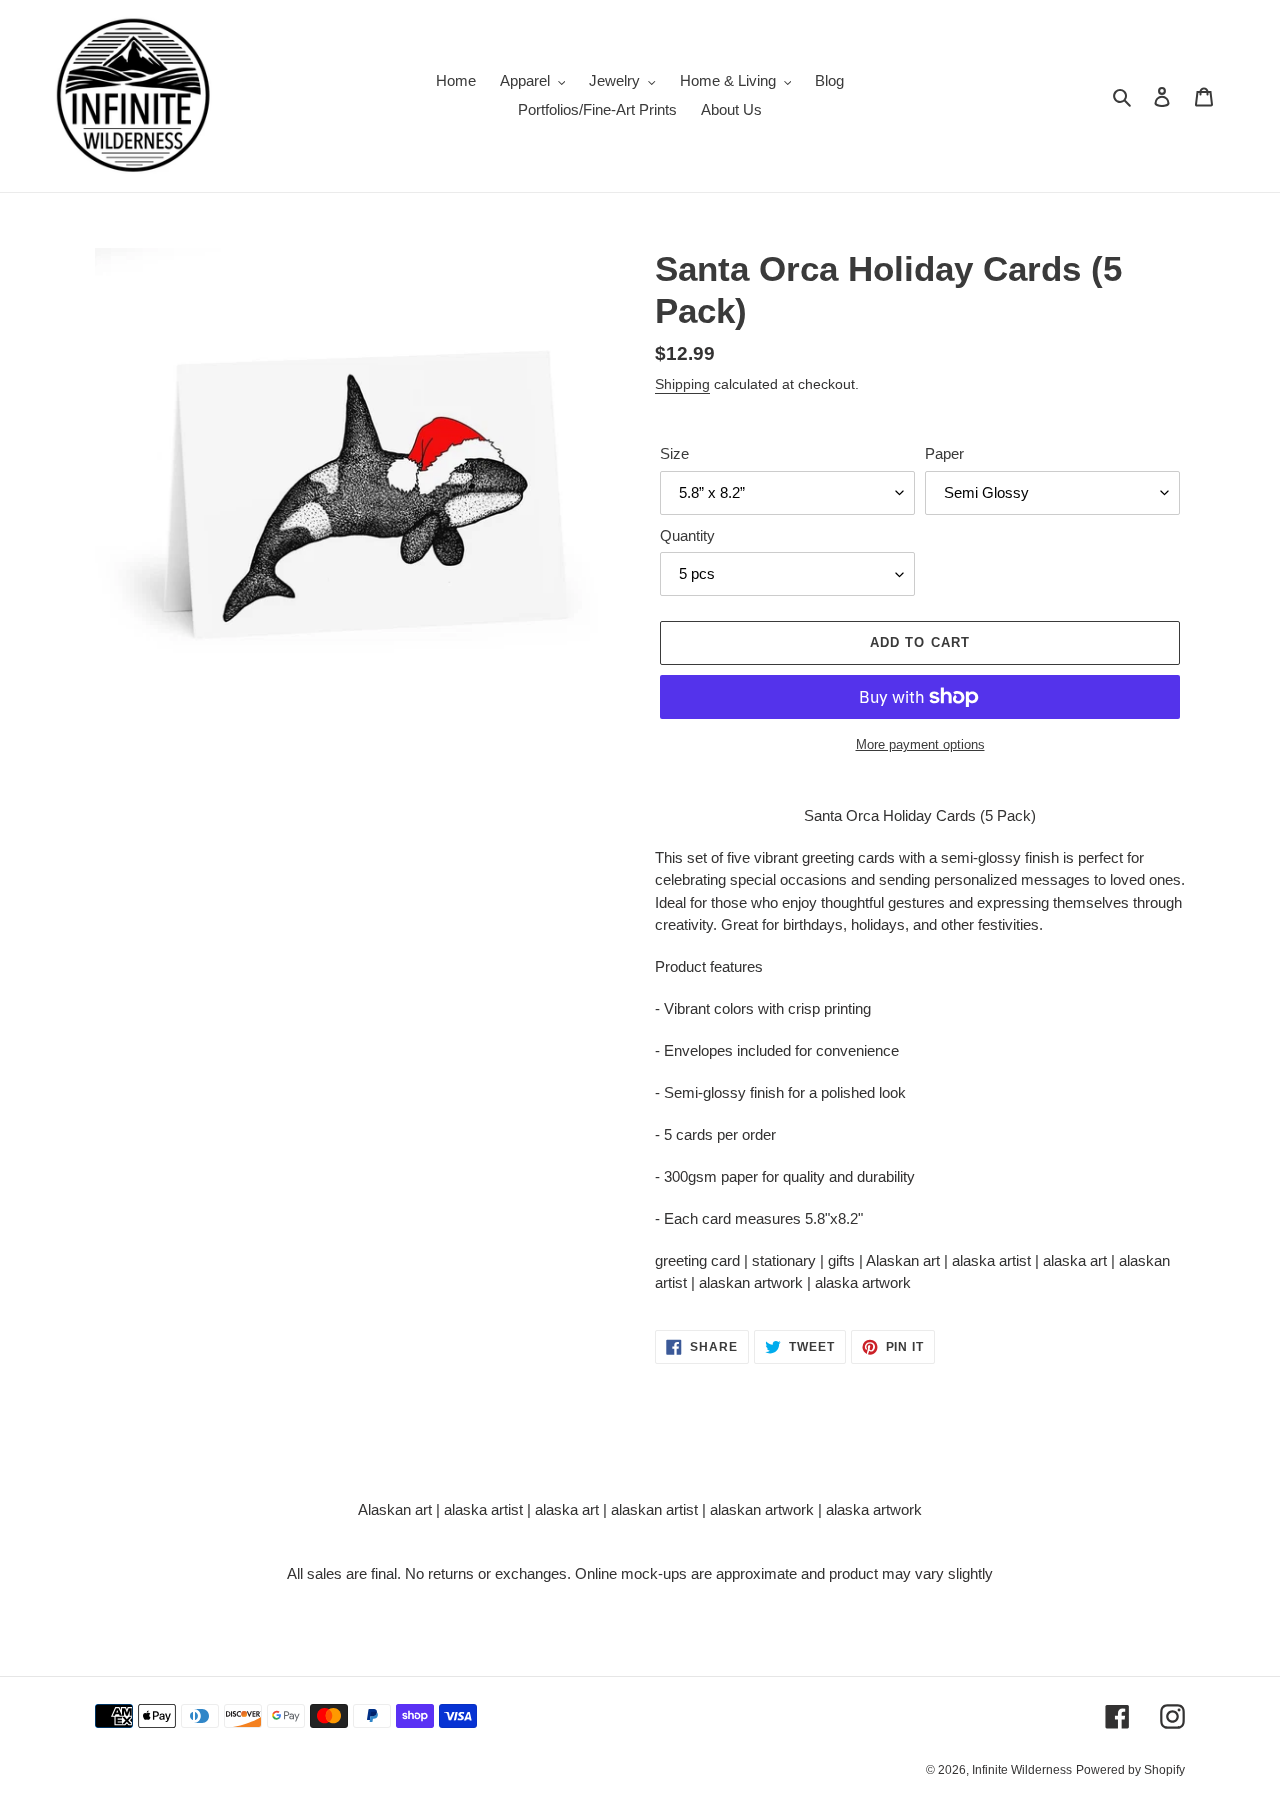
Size (674, 453)
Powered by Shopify (1130, 1770)
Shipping (682, 384)
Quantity (687, 535)
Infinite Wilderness (1022, 1770)
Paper (944, 453)
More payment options (920, 744)
